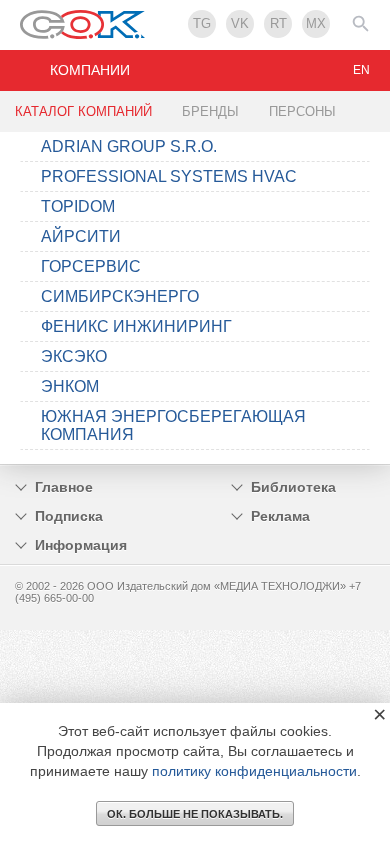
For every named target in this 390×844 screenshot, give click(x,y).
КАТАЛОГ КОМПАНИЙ (83, 111)
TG (202, 23)
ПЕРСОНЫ (302, 111)
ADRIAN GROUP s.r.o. (129, 146)
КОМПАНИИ (90, 70)
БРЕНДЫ (210, 111)
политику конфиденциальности (254, 771)
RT (278, 23)
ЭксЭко (74, 356)
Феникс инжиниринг (136, 326)
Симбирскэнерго (120, 296)
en (361, 70)
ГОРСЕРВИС (91, 266)
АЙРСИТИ (81, 236)
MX (316, 23)
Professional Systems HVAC (169, 176)
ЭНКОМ (70, 386)
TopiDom (78, 206)
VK (240, 23)
